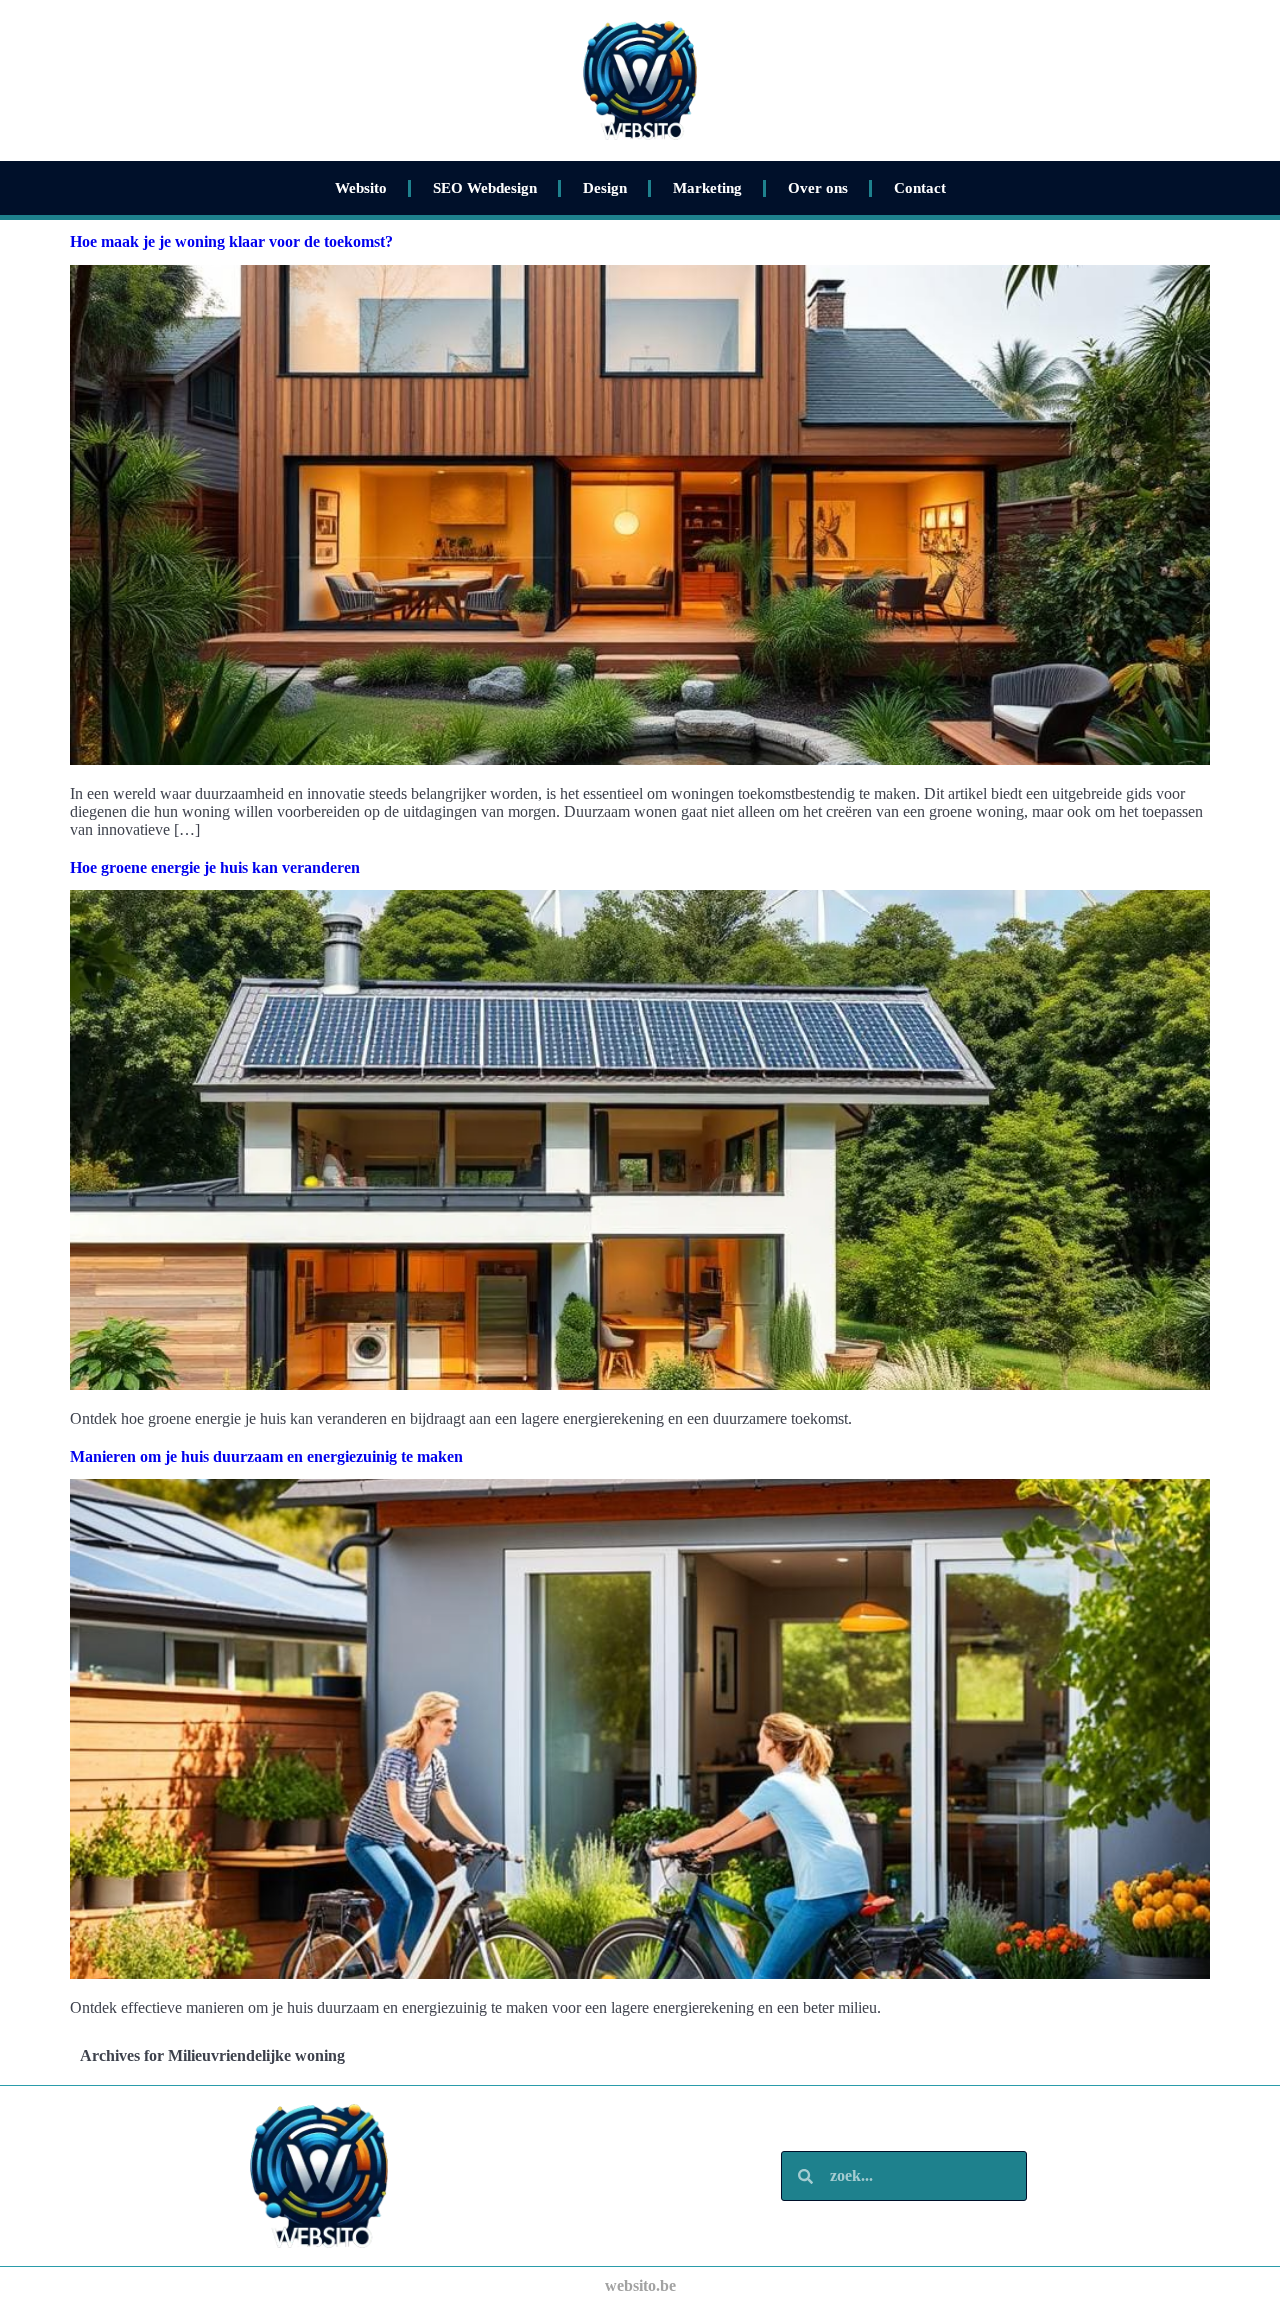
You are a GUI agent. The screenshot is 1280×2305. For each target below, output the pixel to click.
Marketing (707, 188)
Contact (920, 188)
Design (605, 188)
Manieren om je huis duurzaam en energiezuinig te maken (266, 1456)
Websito (361, 188)
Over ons (818, 188)
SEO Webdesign (485, 188)
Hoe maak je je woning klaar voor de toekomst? (231, 241)
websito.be (640, 2285)
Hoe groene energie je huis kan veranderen (215, 867)
